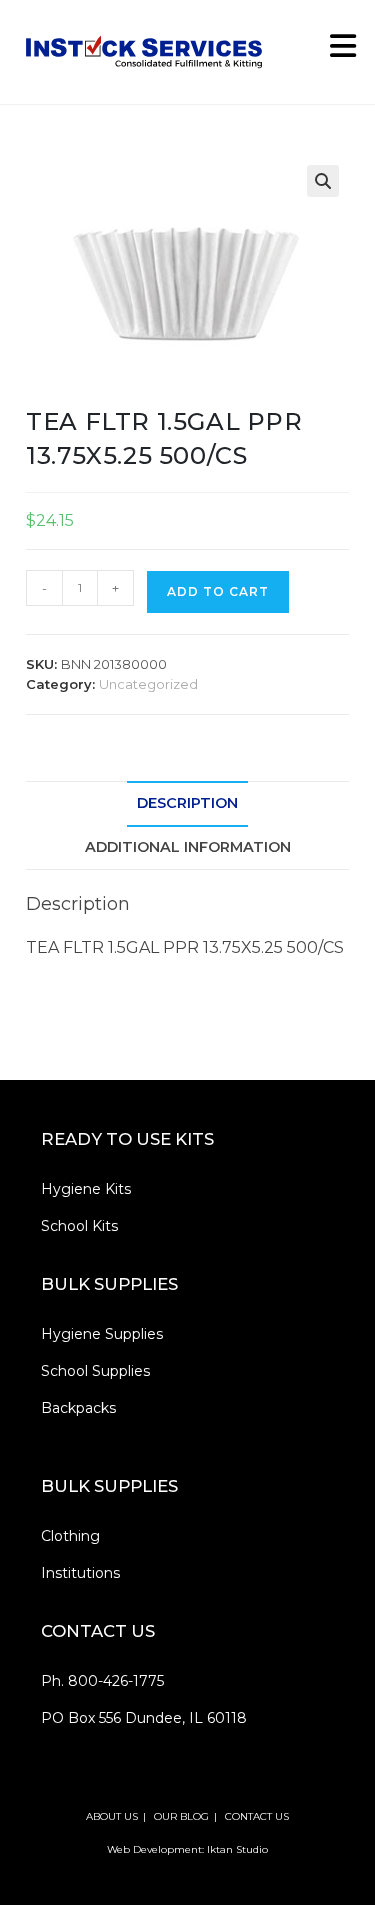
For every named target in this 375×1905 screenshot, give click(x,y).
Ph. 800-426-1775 (102, 1681)
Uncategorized (148, 684)
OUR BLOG (181, 1816)
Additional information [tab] (188, 847)
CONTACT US (257, 1816)
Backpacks (78, 1408)
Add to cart (218, 591)
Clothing (70, 1536)
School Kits (79, 1226)
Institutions (80, 1573)
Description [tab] (187, 803)
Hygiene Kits (86, 1189)
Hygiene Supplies (102, 1334)
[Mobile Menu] (336, 51)
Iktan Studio (237, 1849)
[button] (323, 181)
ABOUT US (112, 1816)
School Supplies (95, 1371)
